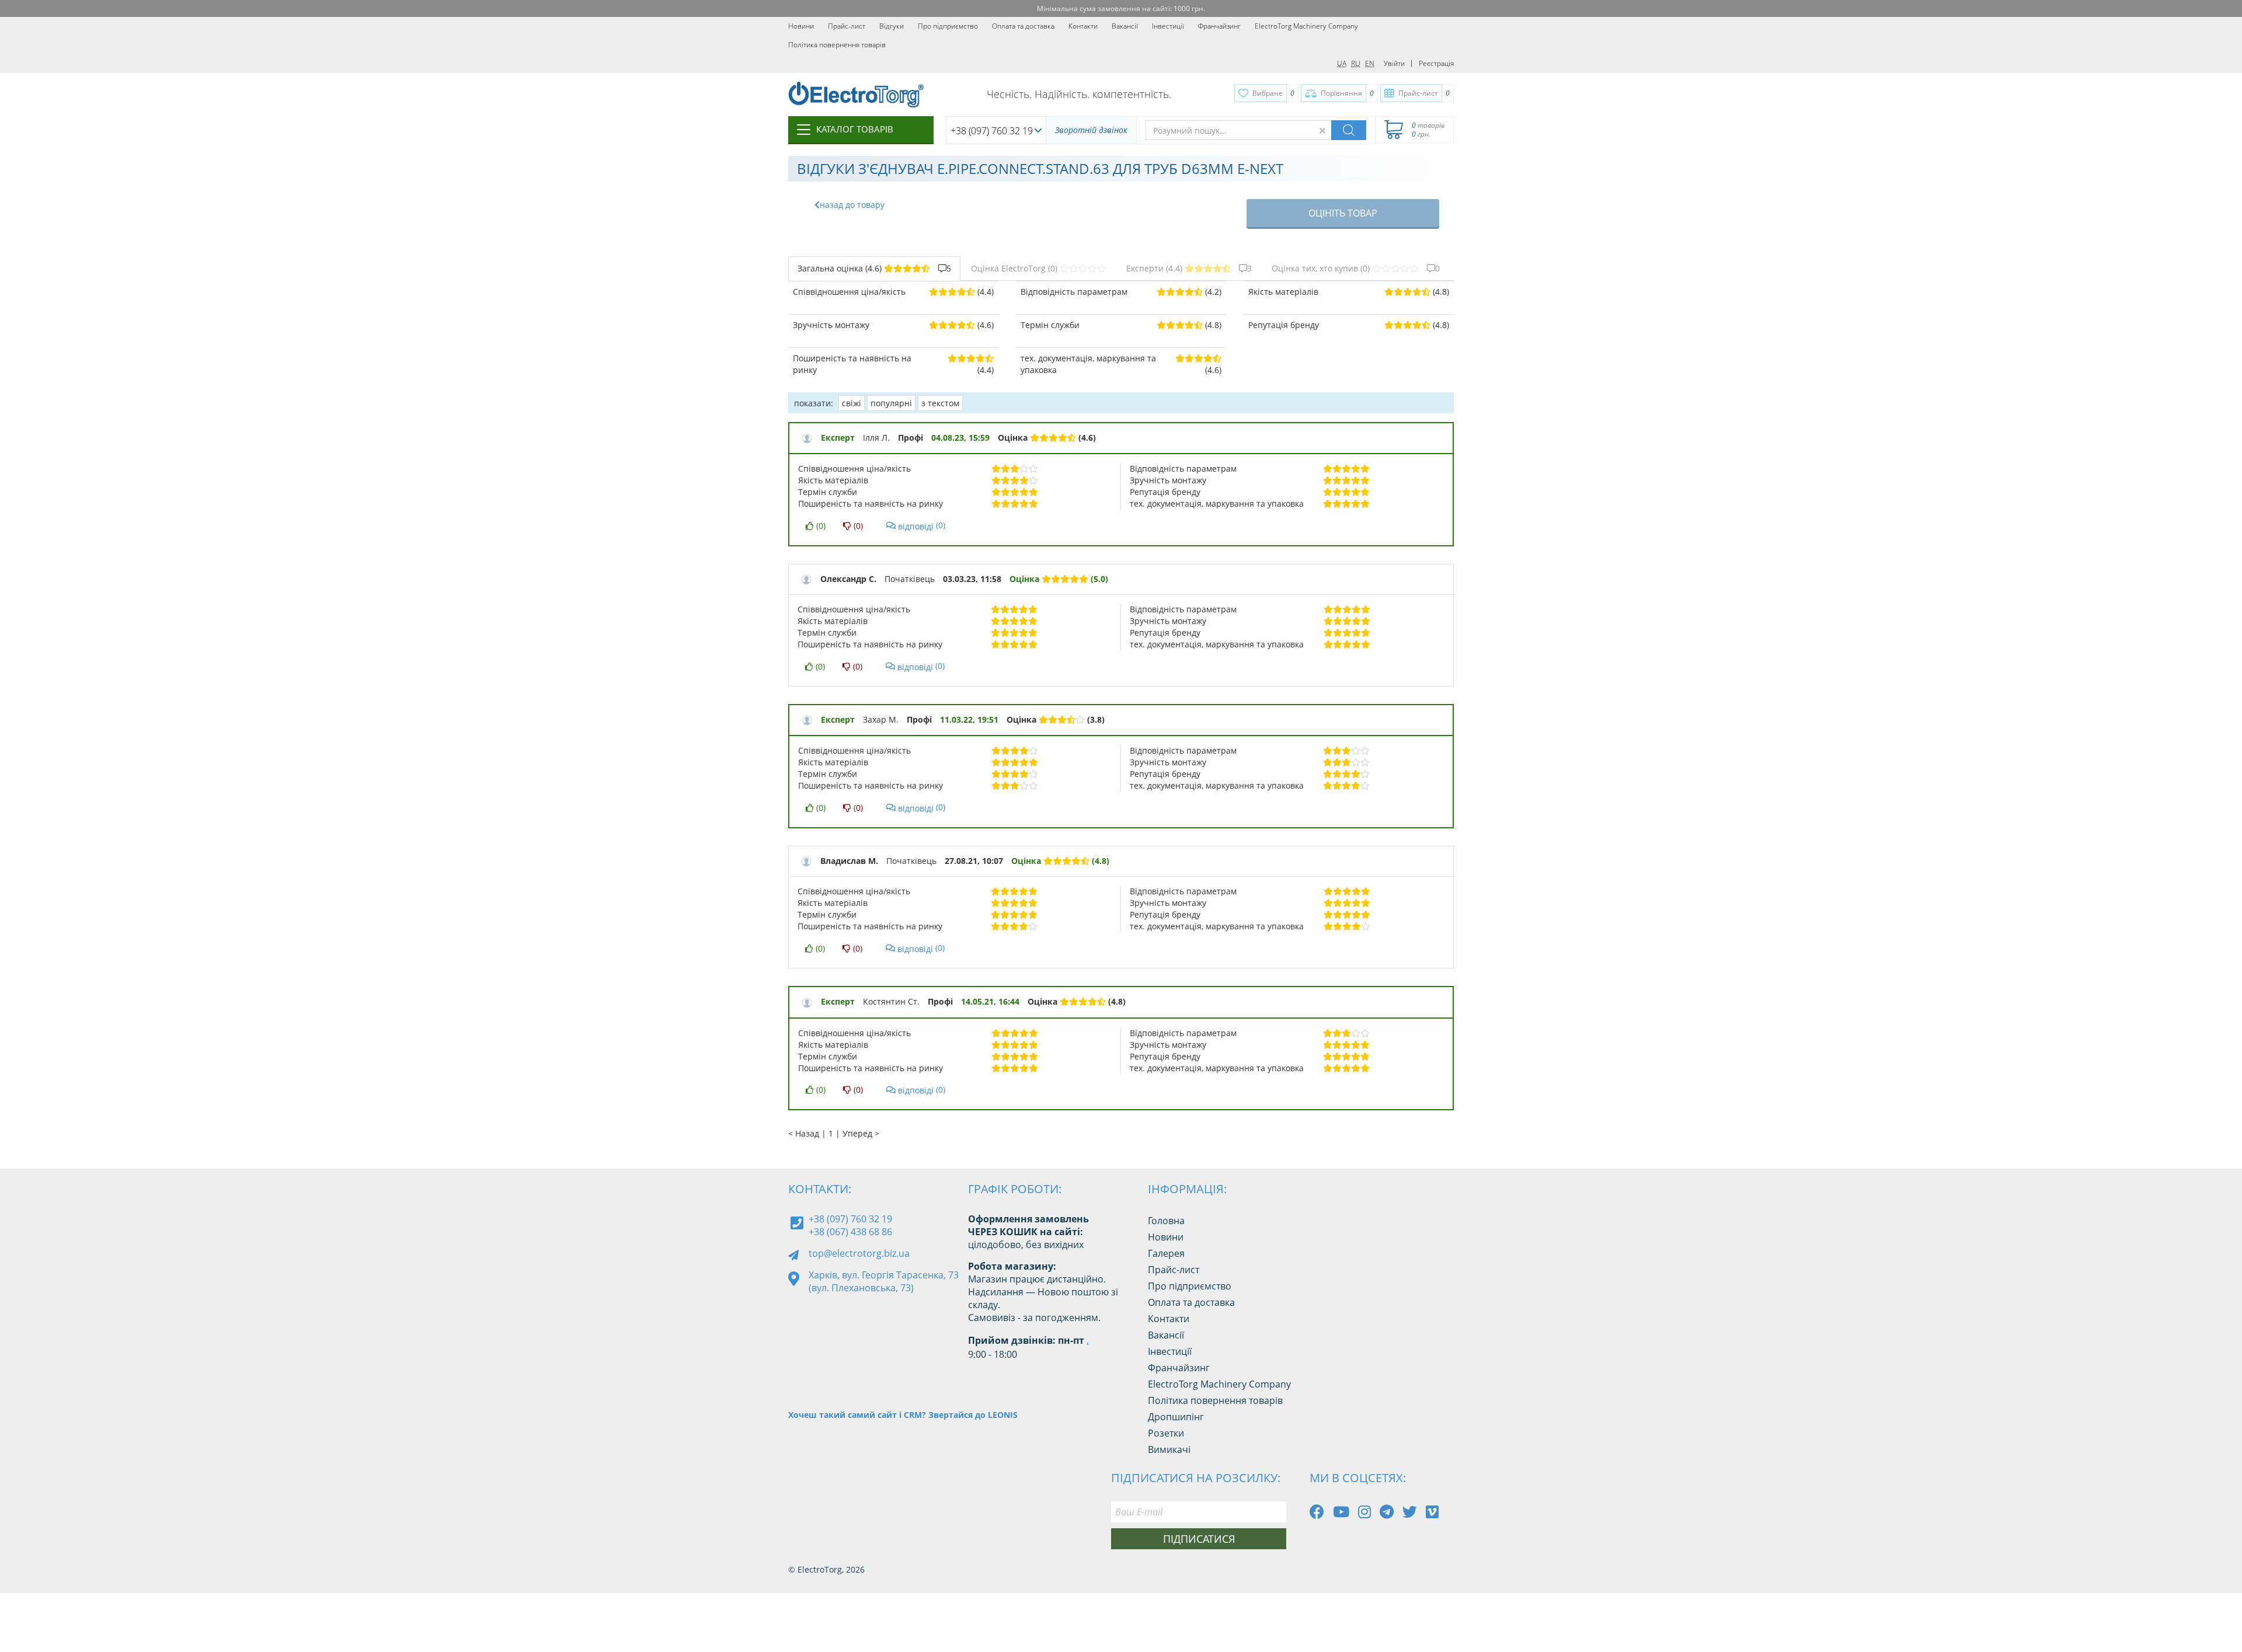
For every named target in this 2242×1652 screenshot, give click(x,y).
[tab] (874, 269)
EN (1370, 63)
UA (1342, 63)
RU (1356, 63)
